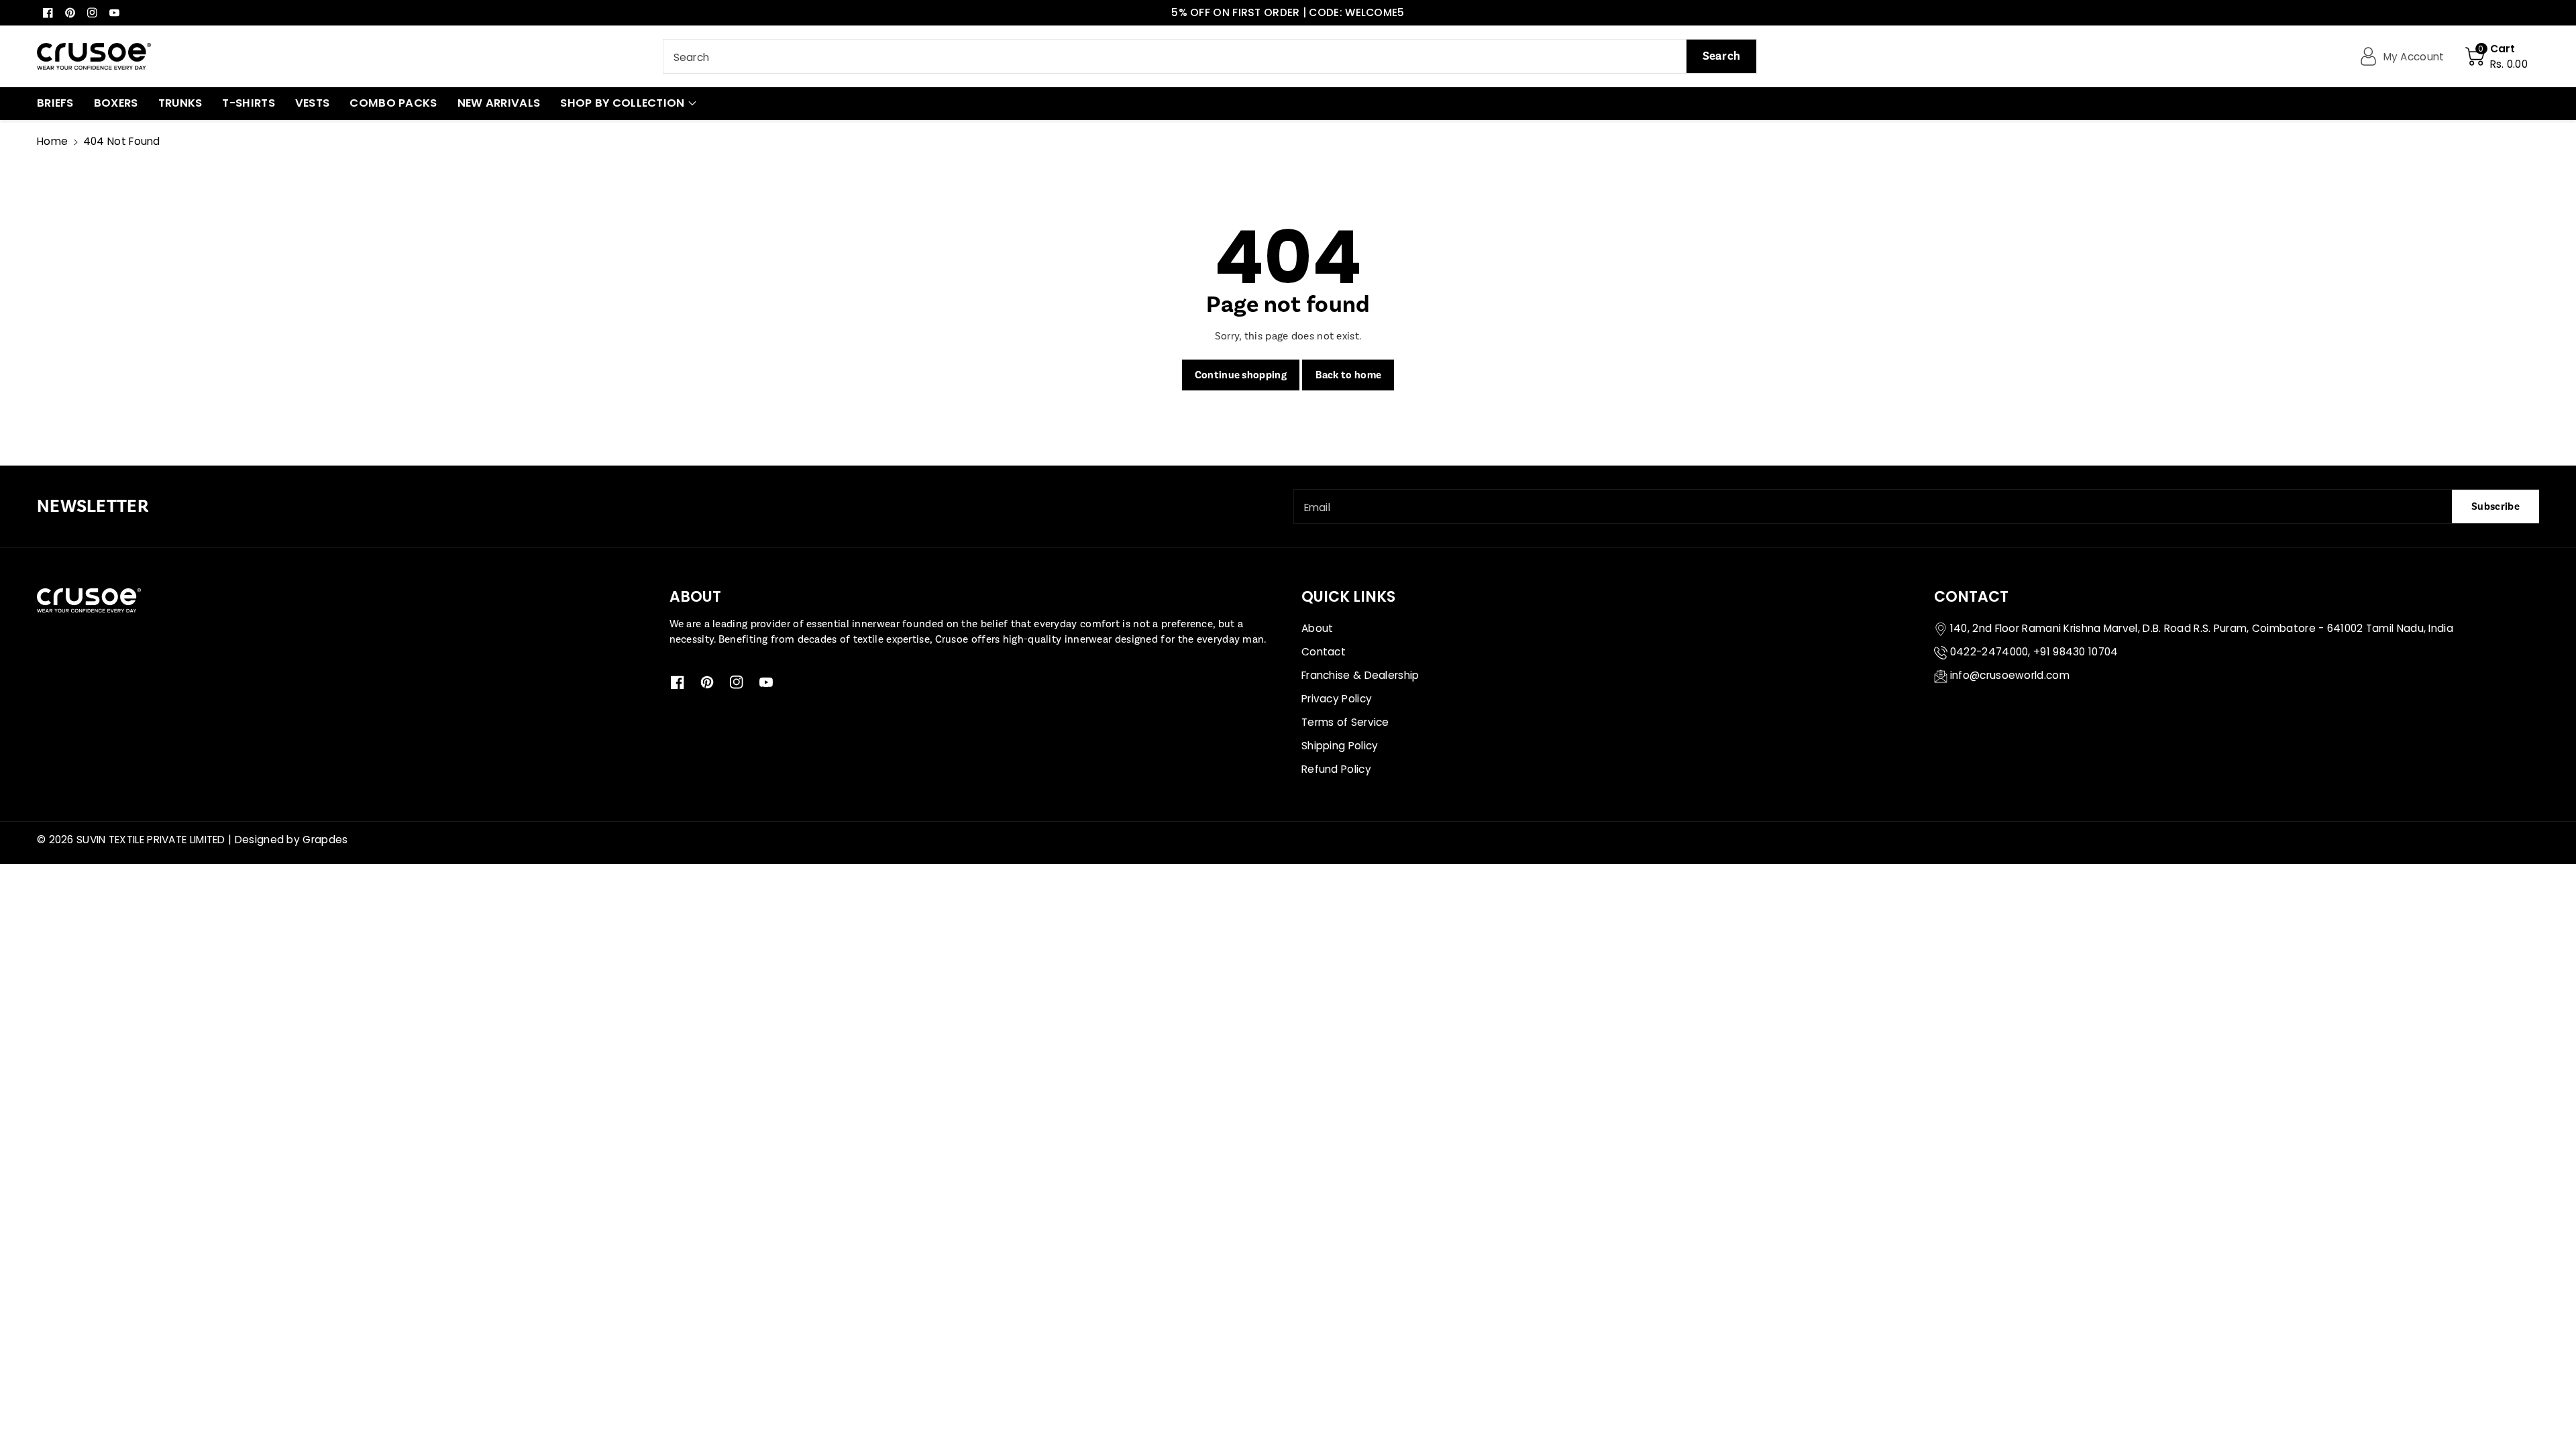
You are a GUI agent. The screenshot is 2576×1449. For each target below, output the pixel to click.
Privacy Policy (1337, 699)
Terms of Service (1345, 722)
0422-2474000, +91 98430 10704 (2034, 652)
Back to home (1349, 375)
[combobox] (1210, 56)
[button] (2497, 56)
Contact (1324, 652)
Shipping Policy (1340, 746)
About (1318, 628)
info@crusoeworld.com (2010, 675)
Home (52, 141)
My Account (2414, 57)
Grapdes (325, 840)
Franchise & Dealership (1360, 675)
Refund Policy (1336, 769)
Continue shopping (1241, 375)
